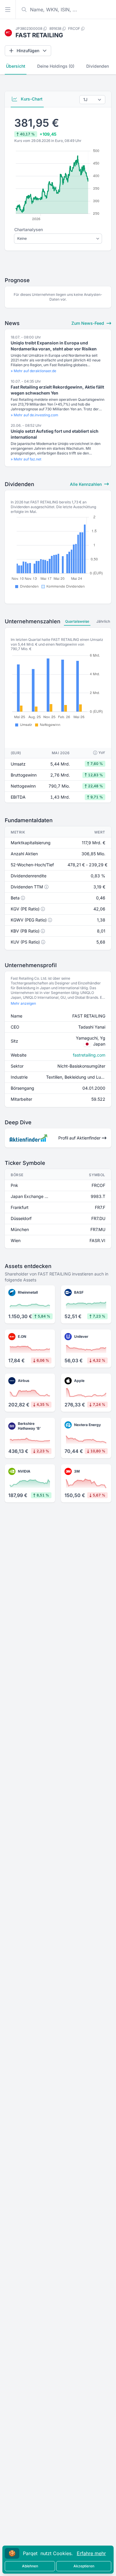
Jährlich (103, 621)
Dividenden (98, 66)
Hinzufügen (28, 51)
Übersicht (16, 66)
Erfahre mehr (91, 2553)
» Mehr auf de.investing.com (35, 415)
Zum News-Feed (88, 323)
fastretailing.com (89, 1055)
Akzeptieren (84, 2566)
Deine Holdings (56, 66)
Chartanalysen (29, 229)
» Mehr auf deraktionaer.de (33, 371)
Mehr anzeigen (23, 1003)
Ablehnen (30, 2566)
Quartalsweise (77, 621)
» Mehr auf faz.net (26, 459)
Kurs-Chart (31, 99)
